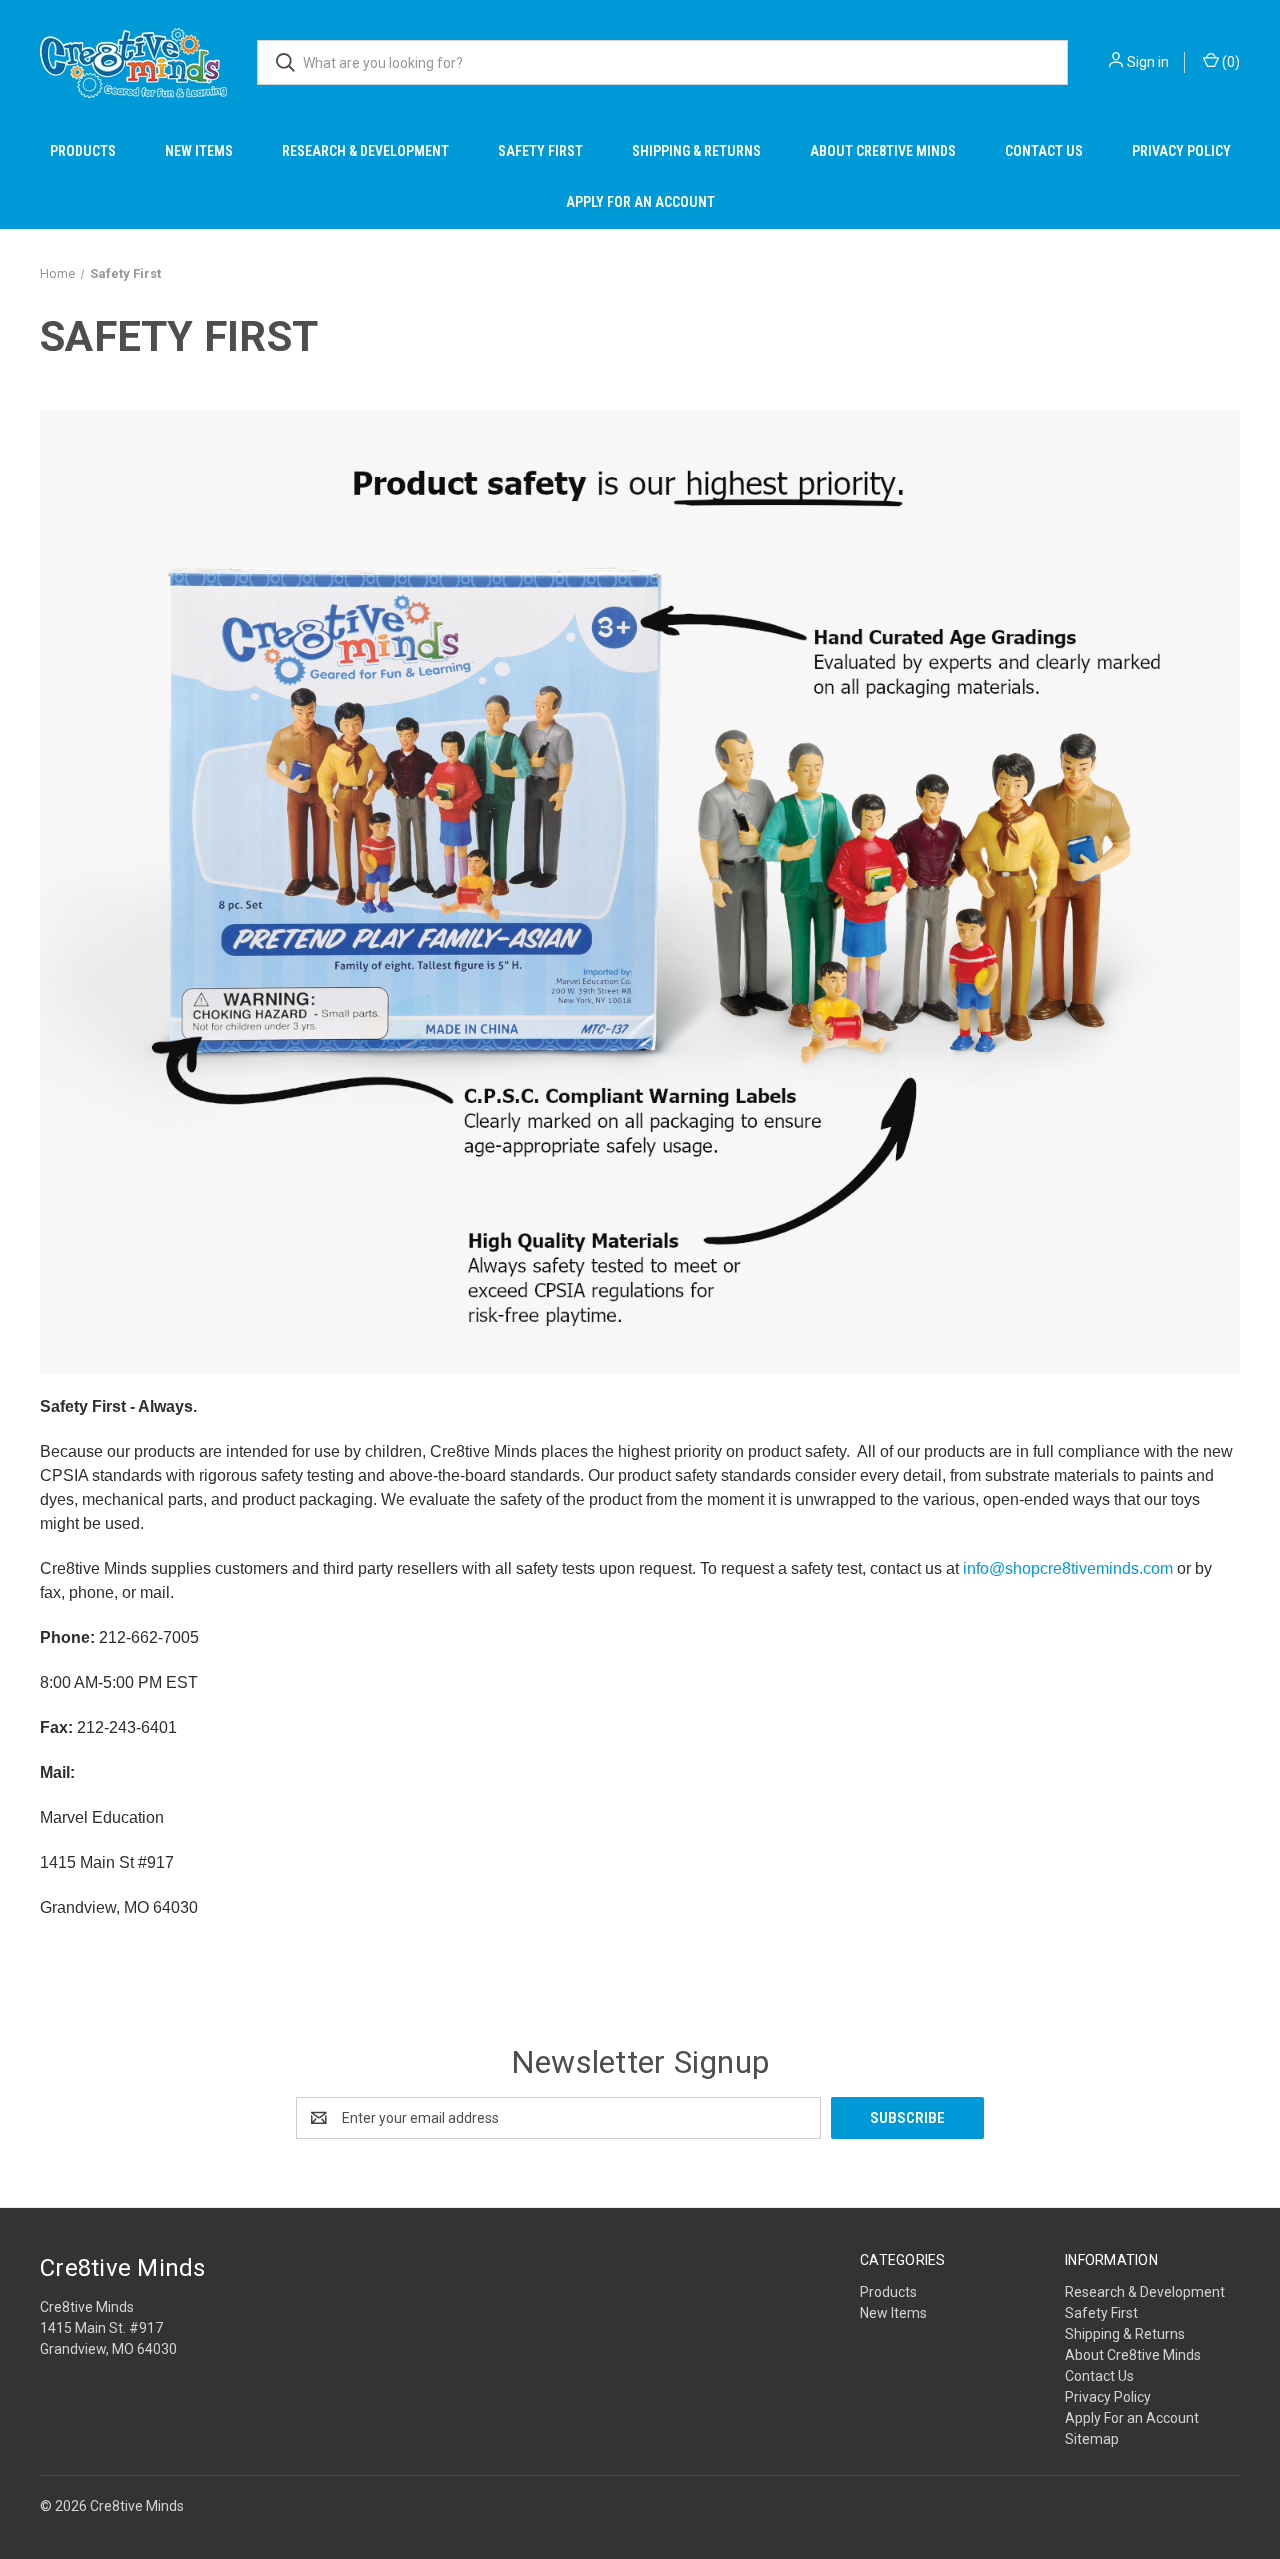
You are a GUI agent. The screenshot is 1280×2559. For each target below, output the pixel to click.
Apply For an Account (640, 202)
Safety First (540, 151)
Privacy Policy (1181, 151)
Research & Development (365, 151)
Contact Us (1044, 151)
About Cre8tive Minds (883, 151)
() (1229, 62)
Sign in (1148, 62)
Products (83, 151)
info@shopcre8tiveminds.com (1068, 1568)
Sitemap (1092, 2439)
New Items (199, 151)
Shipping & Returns (696, 151)
